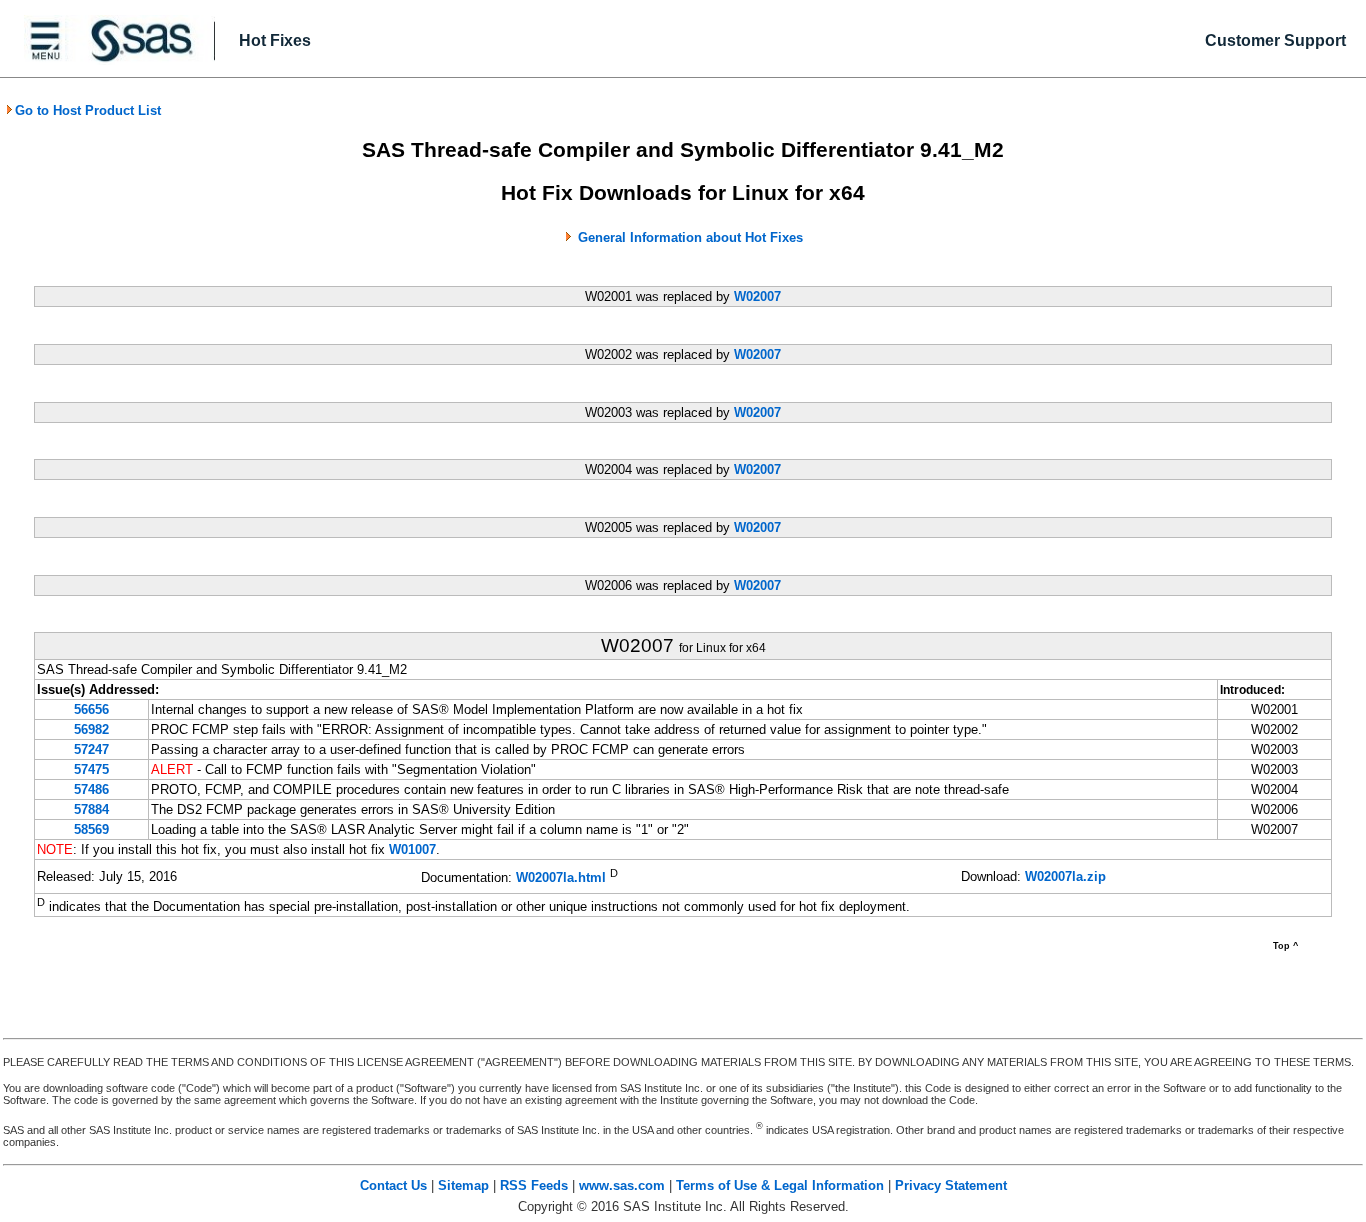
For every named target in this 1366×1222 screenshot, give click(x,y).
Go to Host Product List (88, 110)
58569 (91, 829)
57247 (91, 749)
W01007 (412, 849)
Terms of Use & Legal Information (780, 1185)
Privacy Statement (951, 1185)
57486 (91, 789)
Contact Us (393, 1185)
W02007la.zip (1065, 876)
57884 (91, 809)
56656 (91, 709)
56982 (91, 729)
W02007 (757, 296)
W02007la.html (561, 878)
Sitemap (463, 1185)
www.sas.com (622, 1185)
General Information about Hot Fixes (690, 237)
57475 (91, 769)
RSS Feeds (534, 1185)
